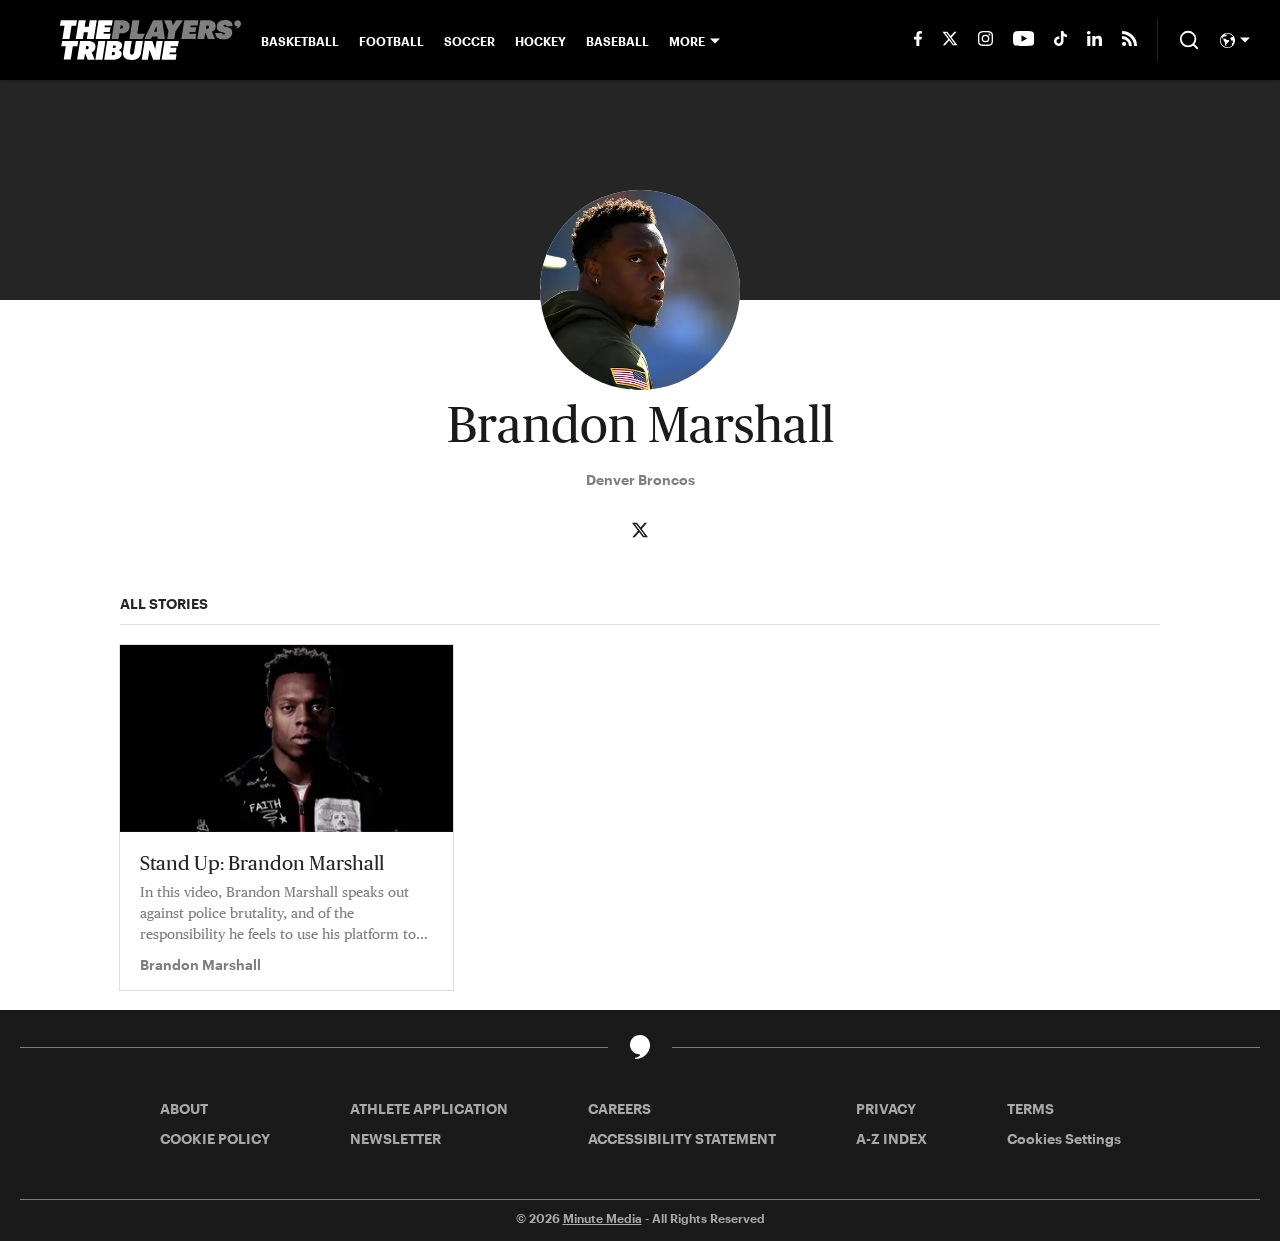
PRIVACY (886, 1108)
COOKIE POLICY (215, 1138)
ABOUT (184, 1108)
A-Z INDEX (891, 1138)
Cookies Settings (1064, 1138)
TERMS (1030, 1108)
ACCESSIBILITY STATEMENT (682, 1138)
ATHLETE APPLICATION (429, 1108)
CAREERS (619, 1108)
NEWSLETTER (395, 1138)
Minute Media (602, 1218)
